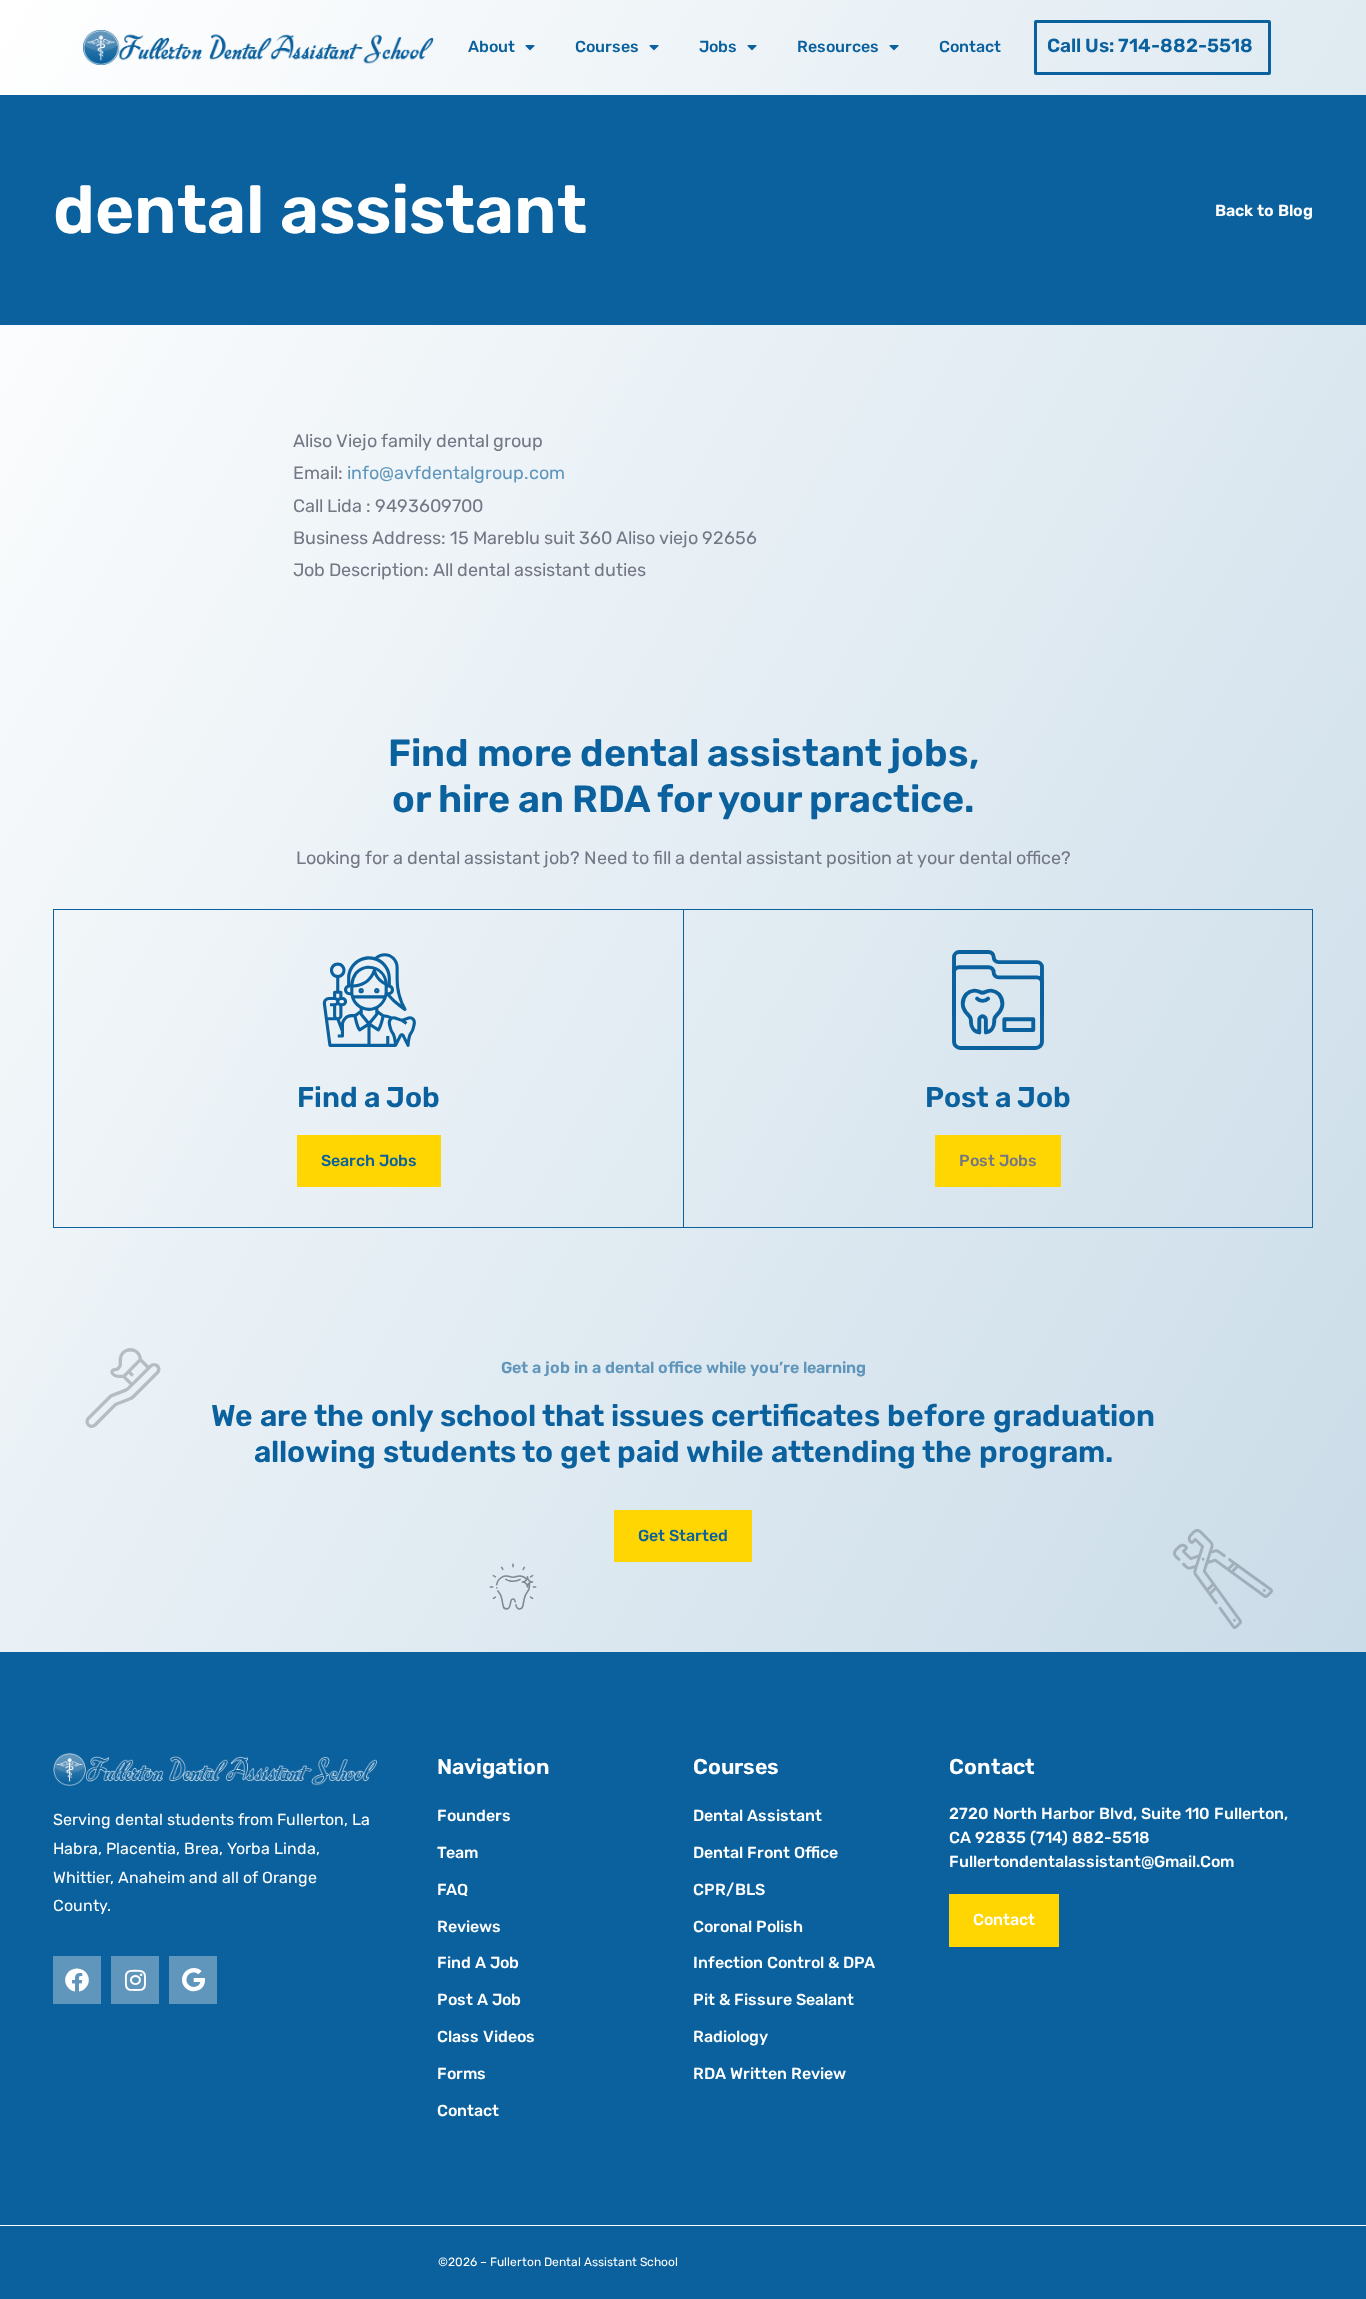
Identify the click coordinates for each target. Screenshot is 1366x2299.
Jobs (718, 46)
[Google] (193, 1980)
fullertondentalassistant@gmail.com (1091, 1861)
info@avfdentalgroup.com (456, 473)
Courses (607, 46)
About (491, 46)
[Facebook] (77, 1980)
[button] (998, 1161)
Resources (838, 46)
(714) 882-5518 (1090, 1837)
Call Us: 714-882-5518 (1150, 45)
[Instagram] (135, 1980)
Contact (970, 46)
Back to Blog (1264, 210)
